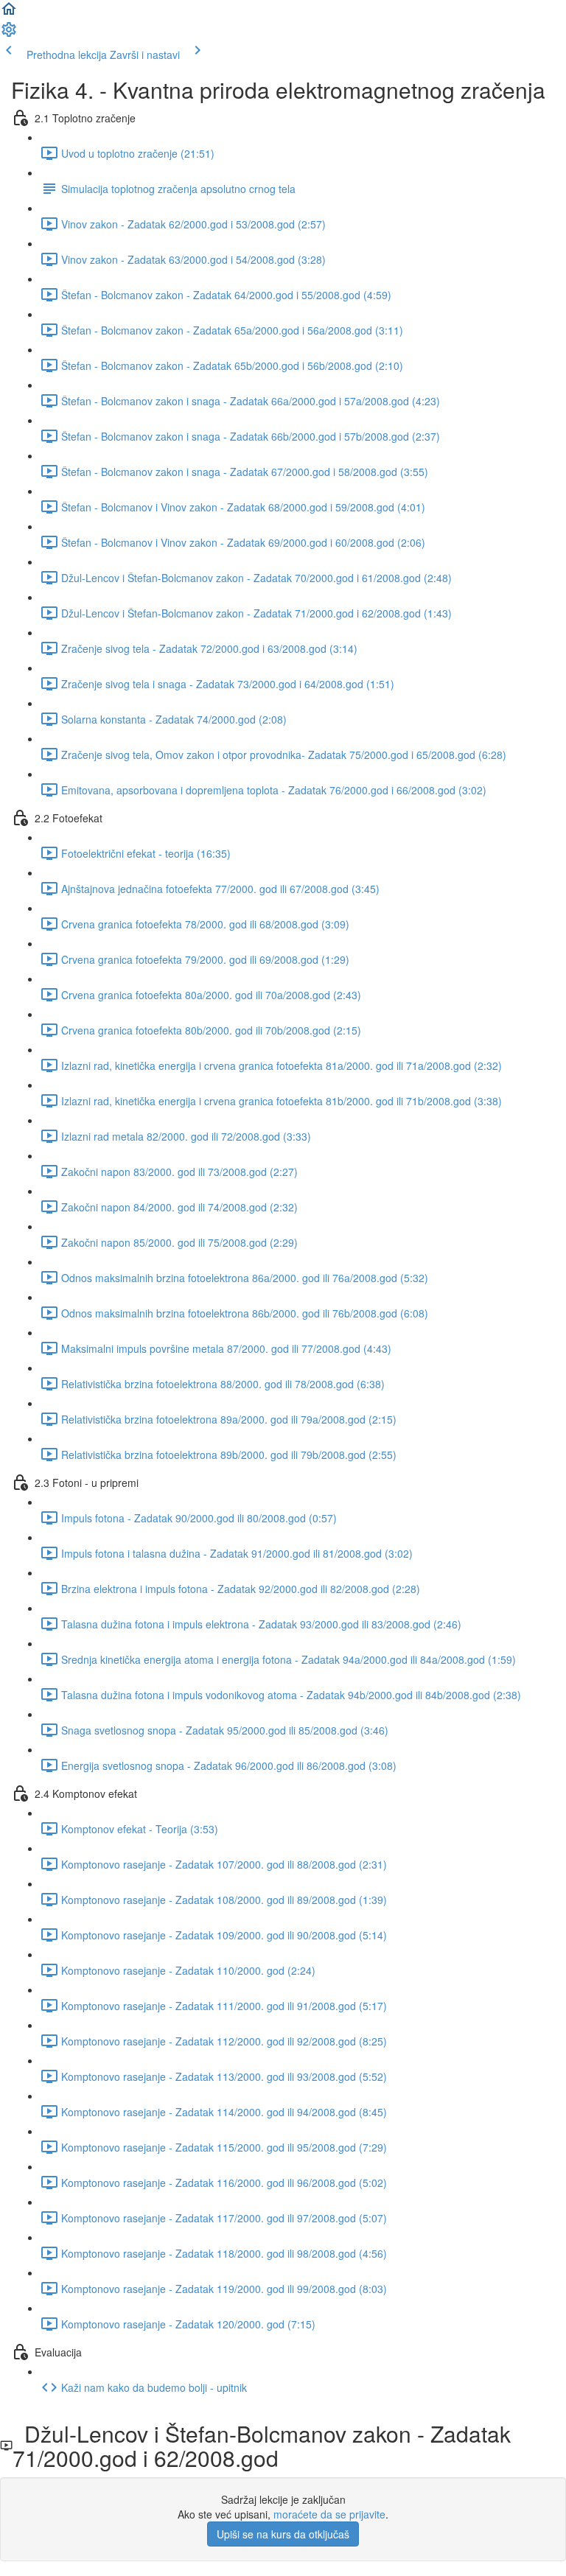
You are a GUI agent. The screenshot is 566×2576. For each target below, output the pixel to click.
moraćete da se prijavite (329, 2514)
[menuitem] (9, 34)
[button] (9, 13)
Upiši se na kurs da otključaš (283, 2534)
